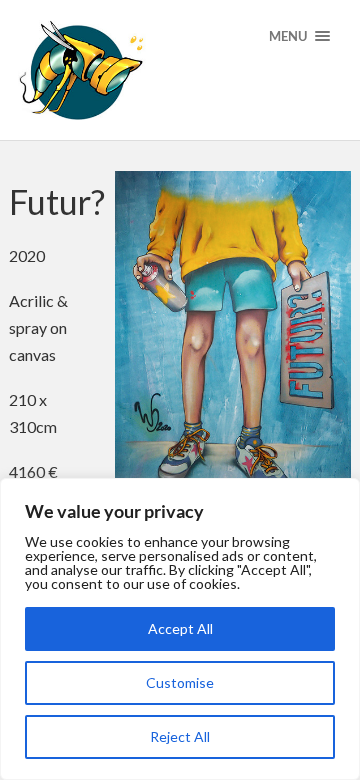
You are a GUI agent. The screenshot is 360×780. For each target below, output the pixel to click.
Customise (180, 682)
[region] (180, 629)
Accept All (180, 628)
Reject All (180, 736)
